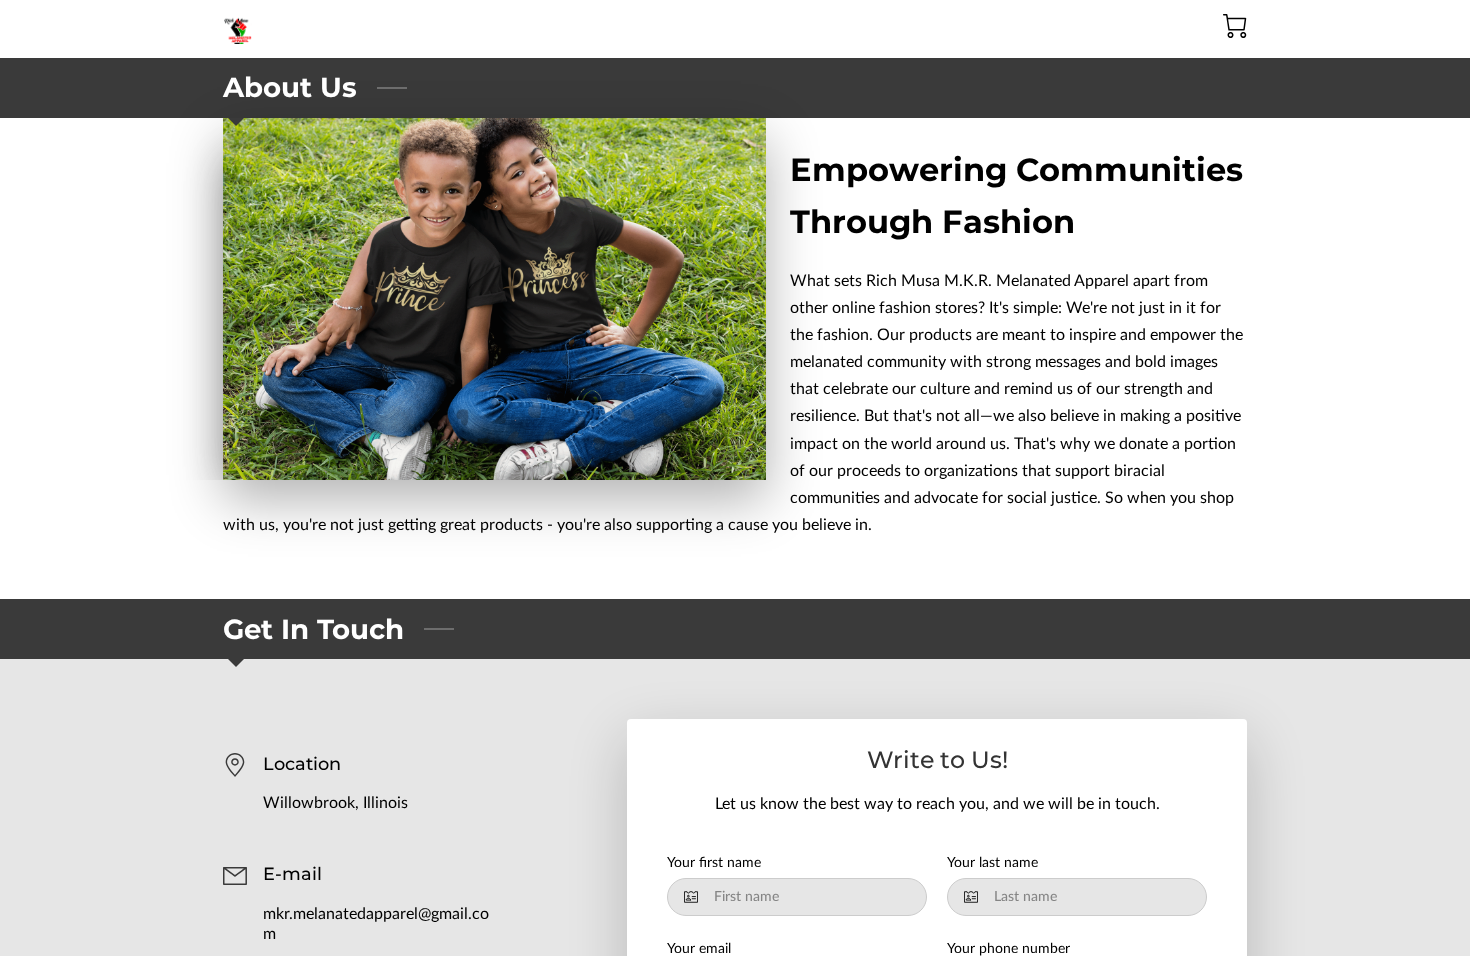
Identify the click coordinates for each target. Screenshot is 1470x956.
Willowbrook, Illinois (335, 803)
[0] (1235, 26)
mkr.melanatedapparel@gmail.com (376, 924)
